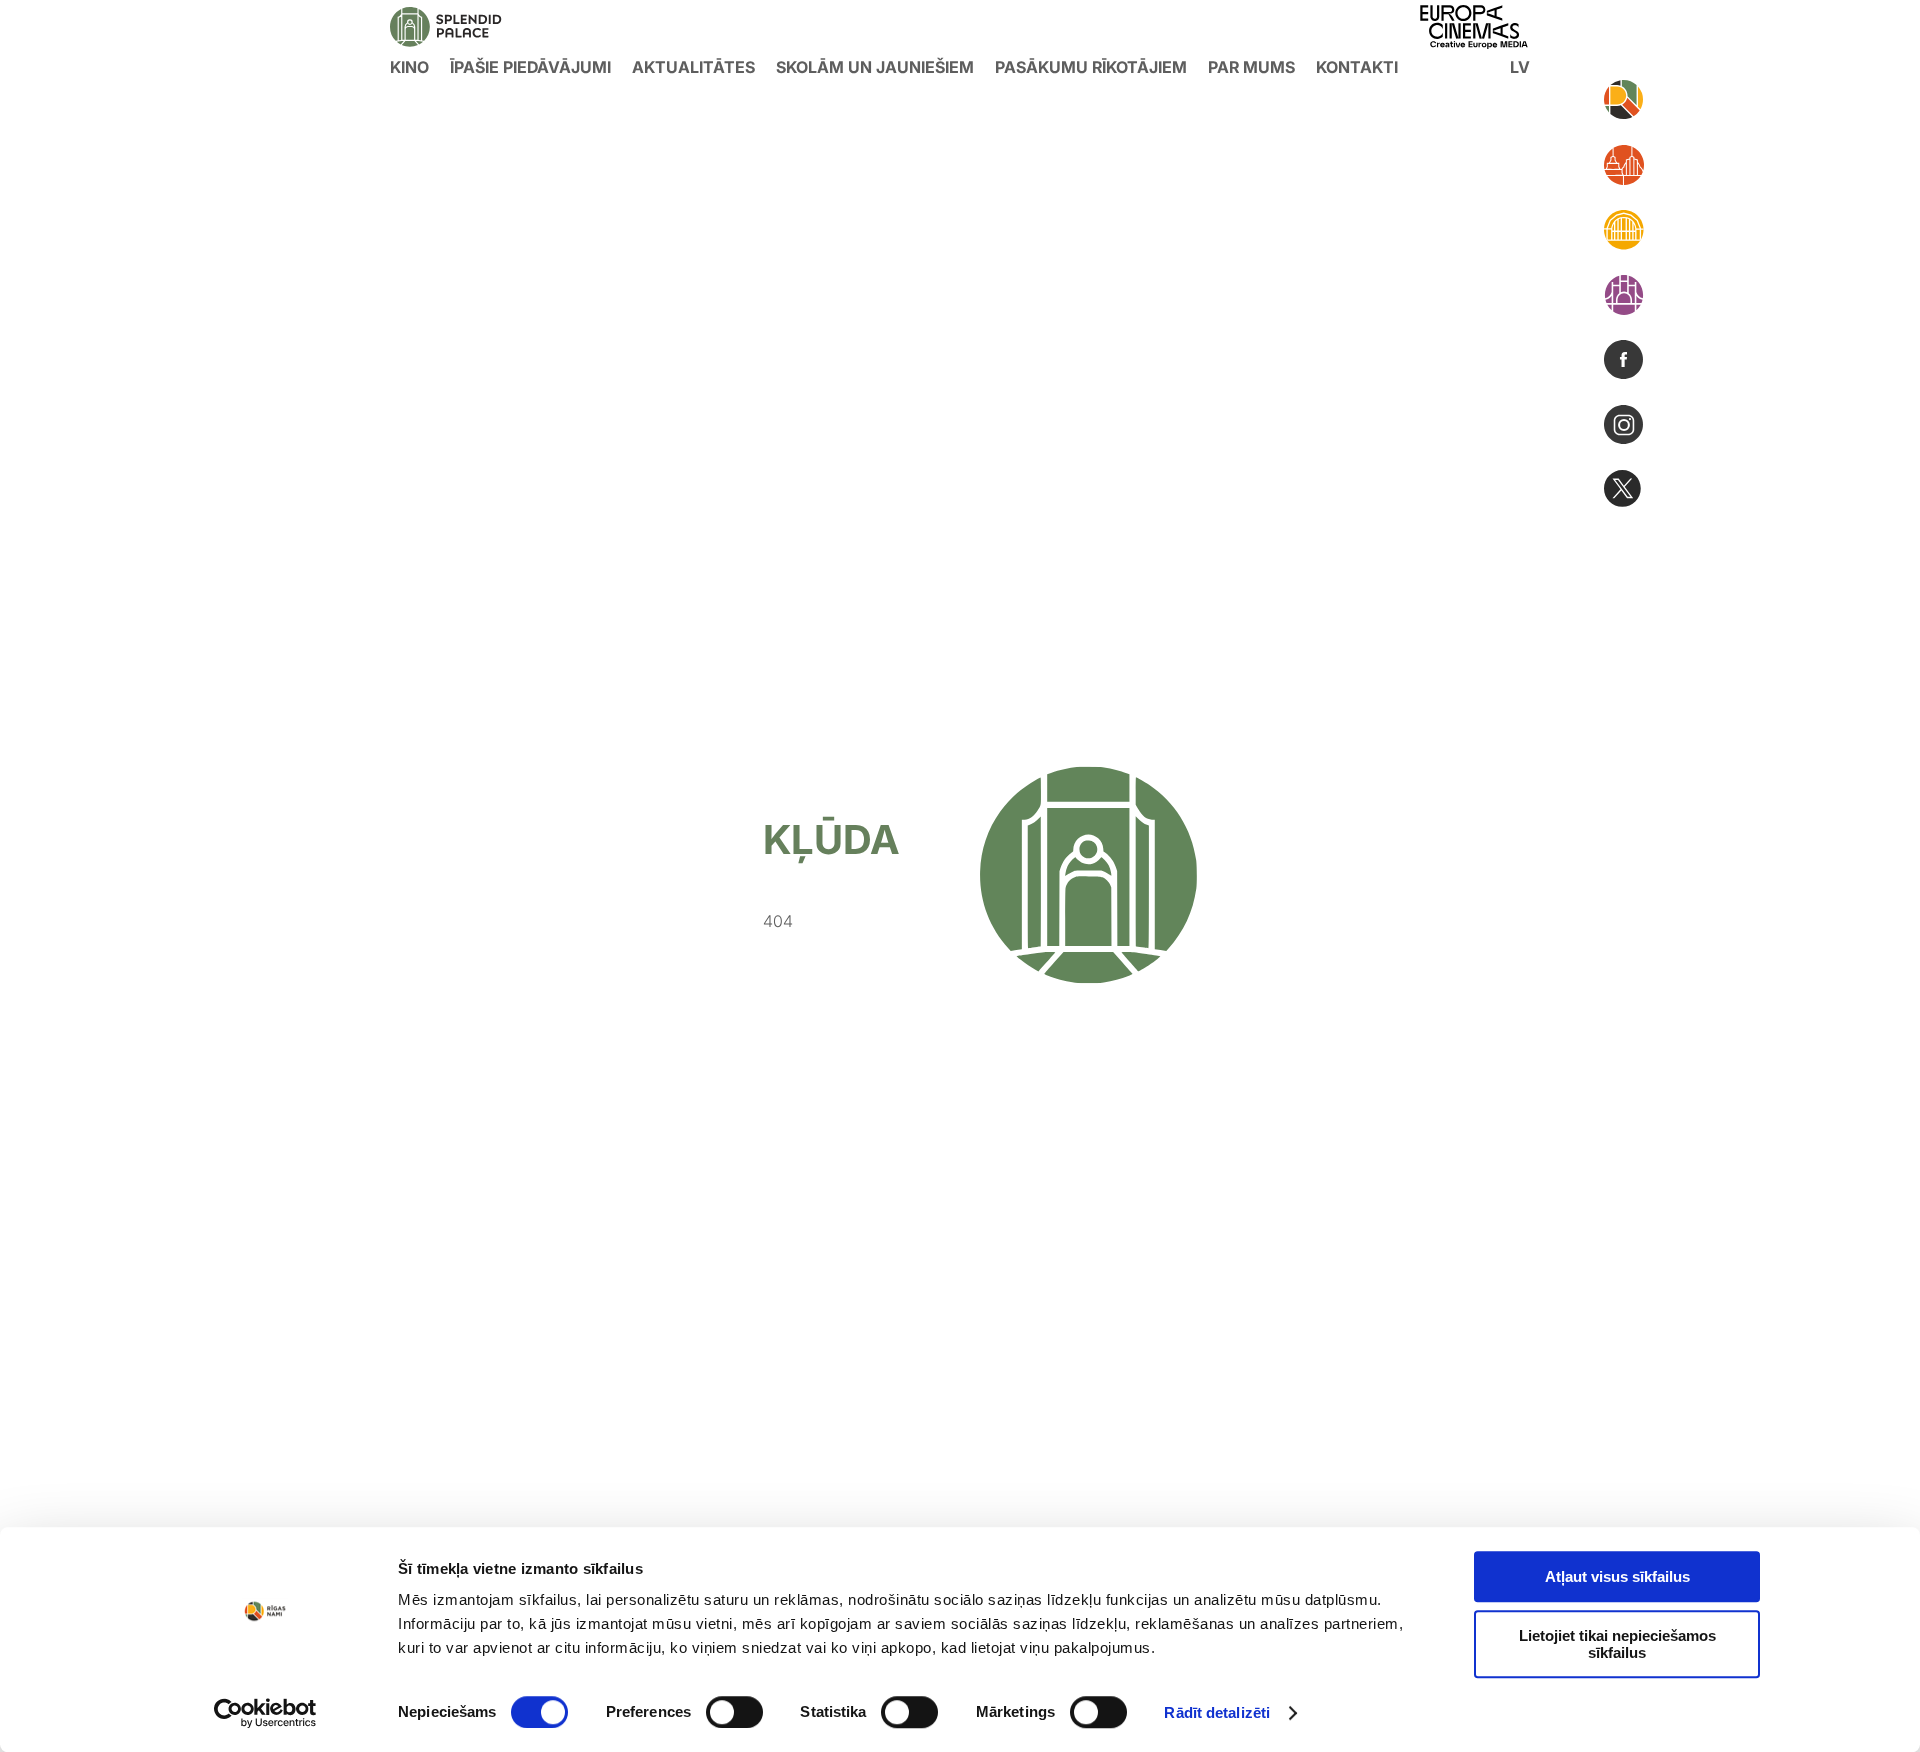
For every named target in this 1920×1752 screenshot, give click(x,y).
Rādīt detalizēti (1217, 1712)
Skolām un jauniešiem (875, 67)
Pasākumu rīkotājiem (1091, 67)
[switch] (734, 1712)
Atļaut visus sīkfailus (1617, 1576)
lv (1520, 67)
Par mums (1251, 67)
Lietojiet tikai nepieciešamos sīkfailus (1617, 1644)
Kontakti (1357, 67)
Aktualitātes (693, 67)
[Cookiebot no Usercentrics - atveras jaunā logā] (265, 1713)
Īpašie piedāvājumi (530, 67)
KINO (409, 67)
